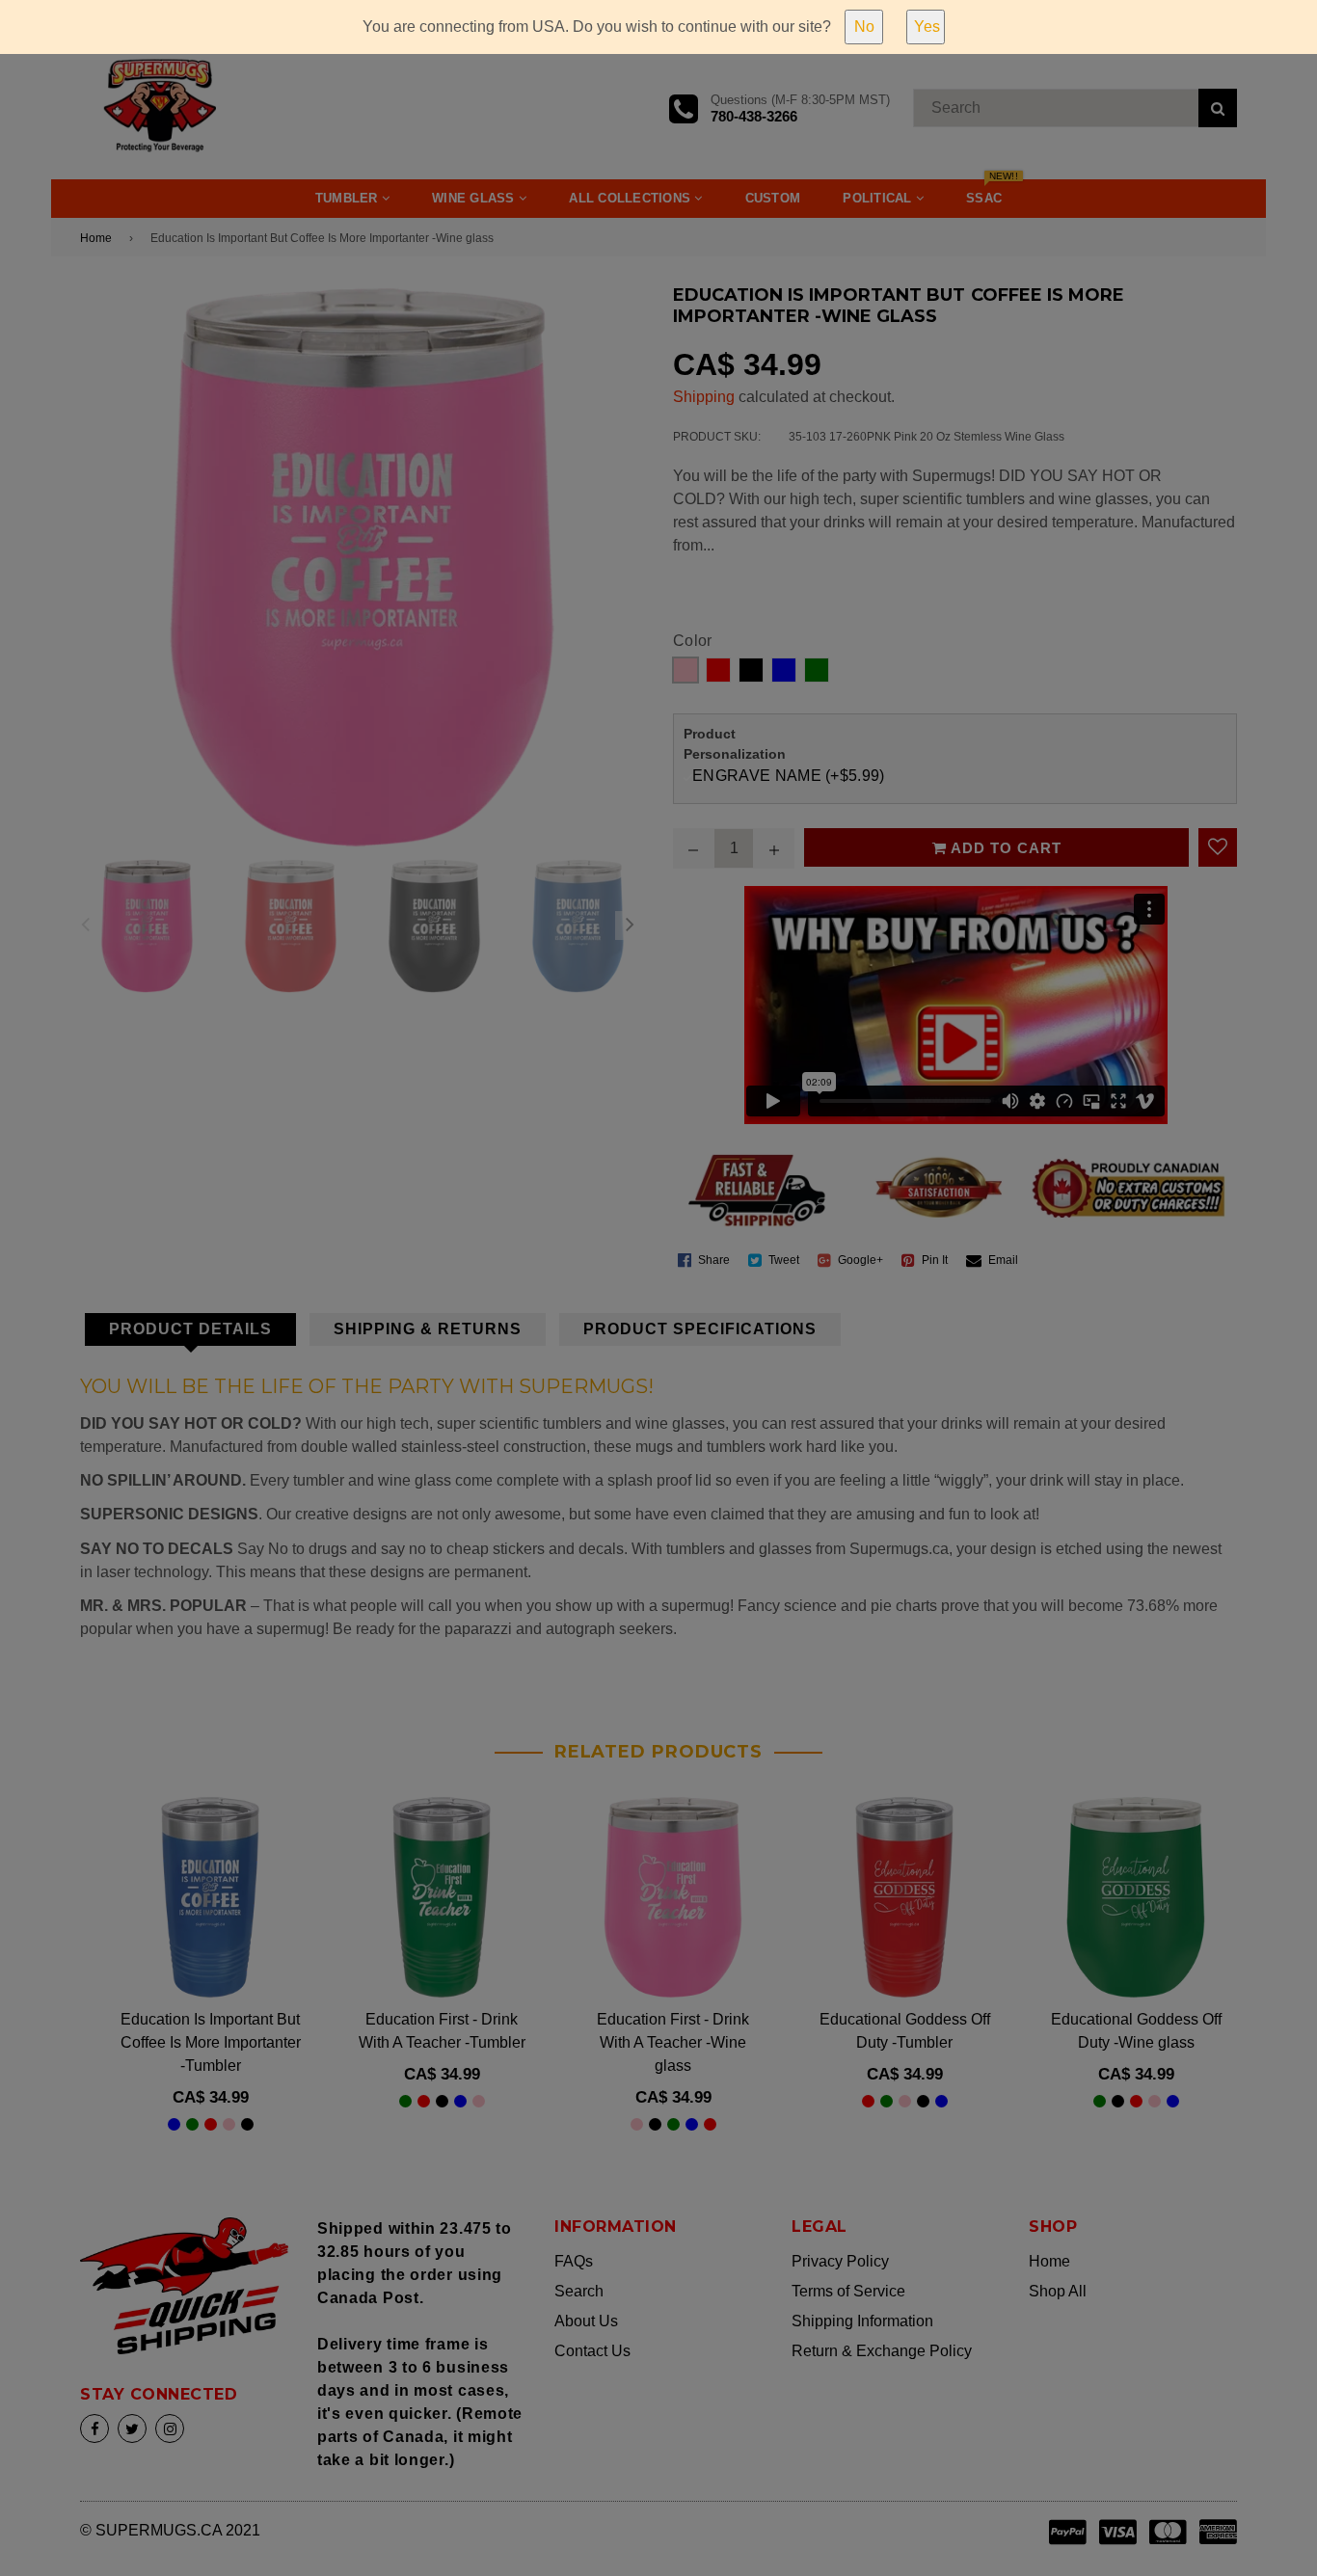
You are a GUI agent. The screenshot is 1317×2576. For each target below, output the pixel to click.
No (864, 27)
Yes (927, 27)
